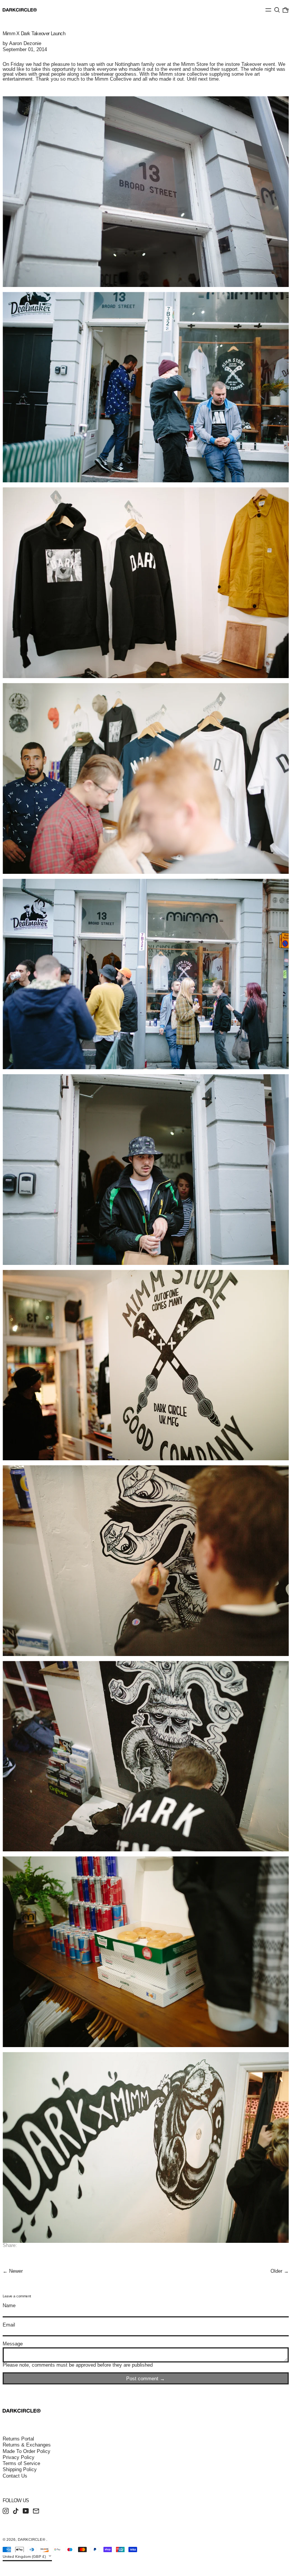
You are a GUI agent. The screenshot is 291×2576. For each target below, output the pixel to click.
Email (9, 2325)
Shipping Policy (20, 2469)
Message (13, 2344)
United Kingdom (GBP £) (25, 2557)
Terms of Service (21, 2463)
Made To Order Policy (27, 2451)
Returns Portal (18, 2439)
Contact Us (15, 2476)
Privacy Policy (19, 2457)
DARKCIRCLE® (32, 2539)
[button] (277, 10)
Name (9, 2305)
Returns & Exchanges (27, 2445)
